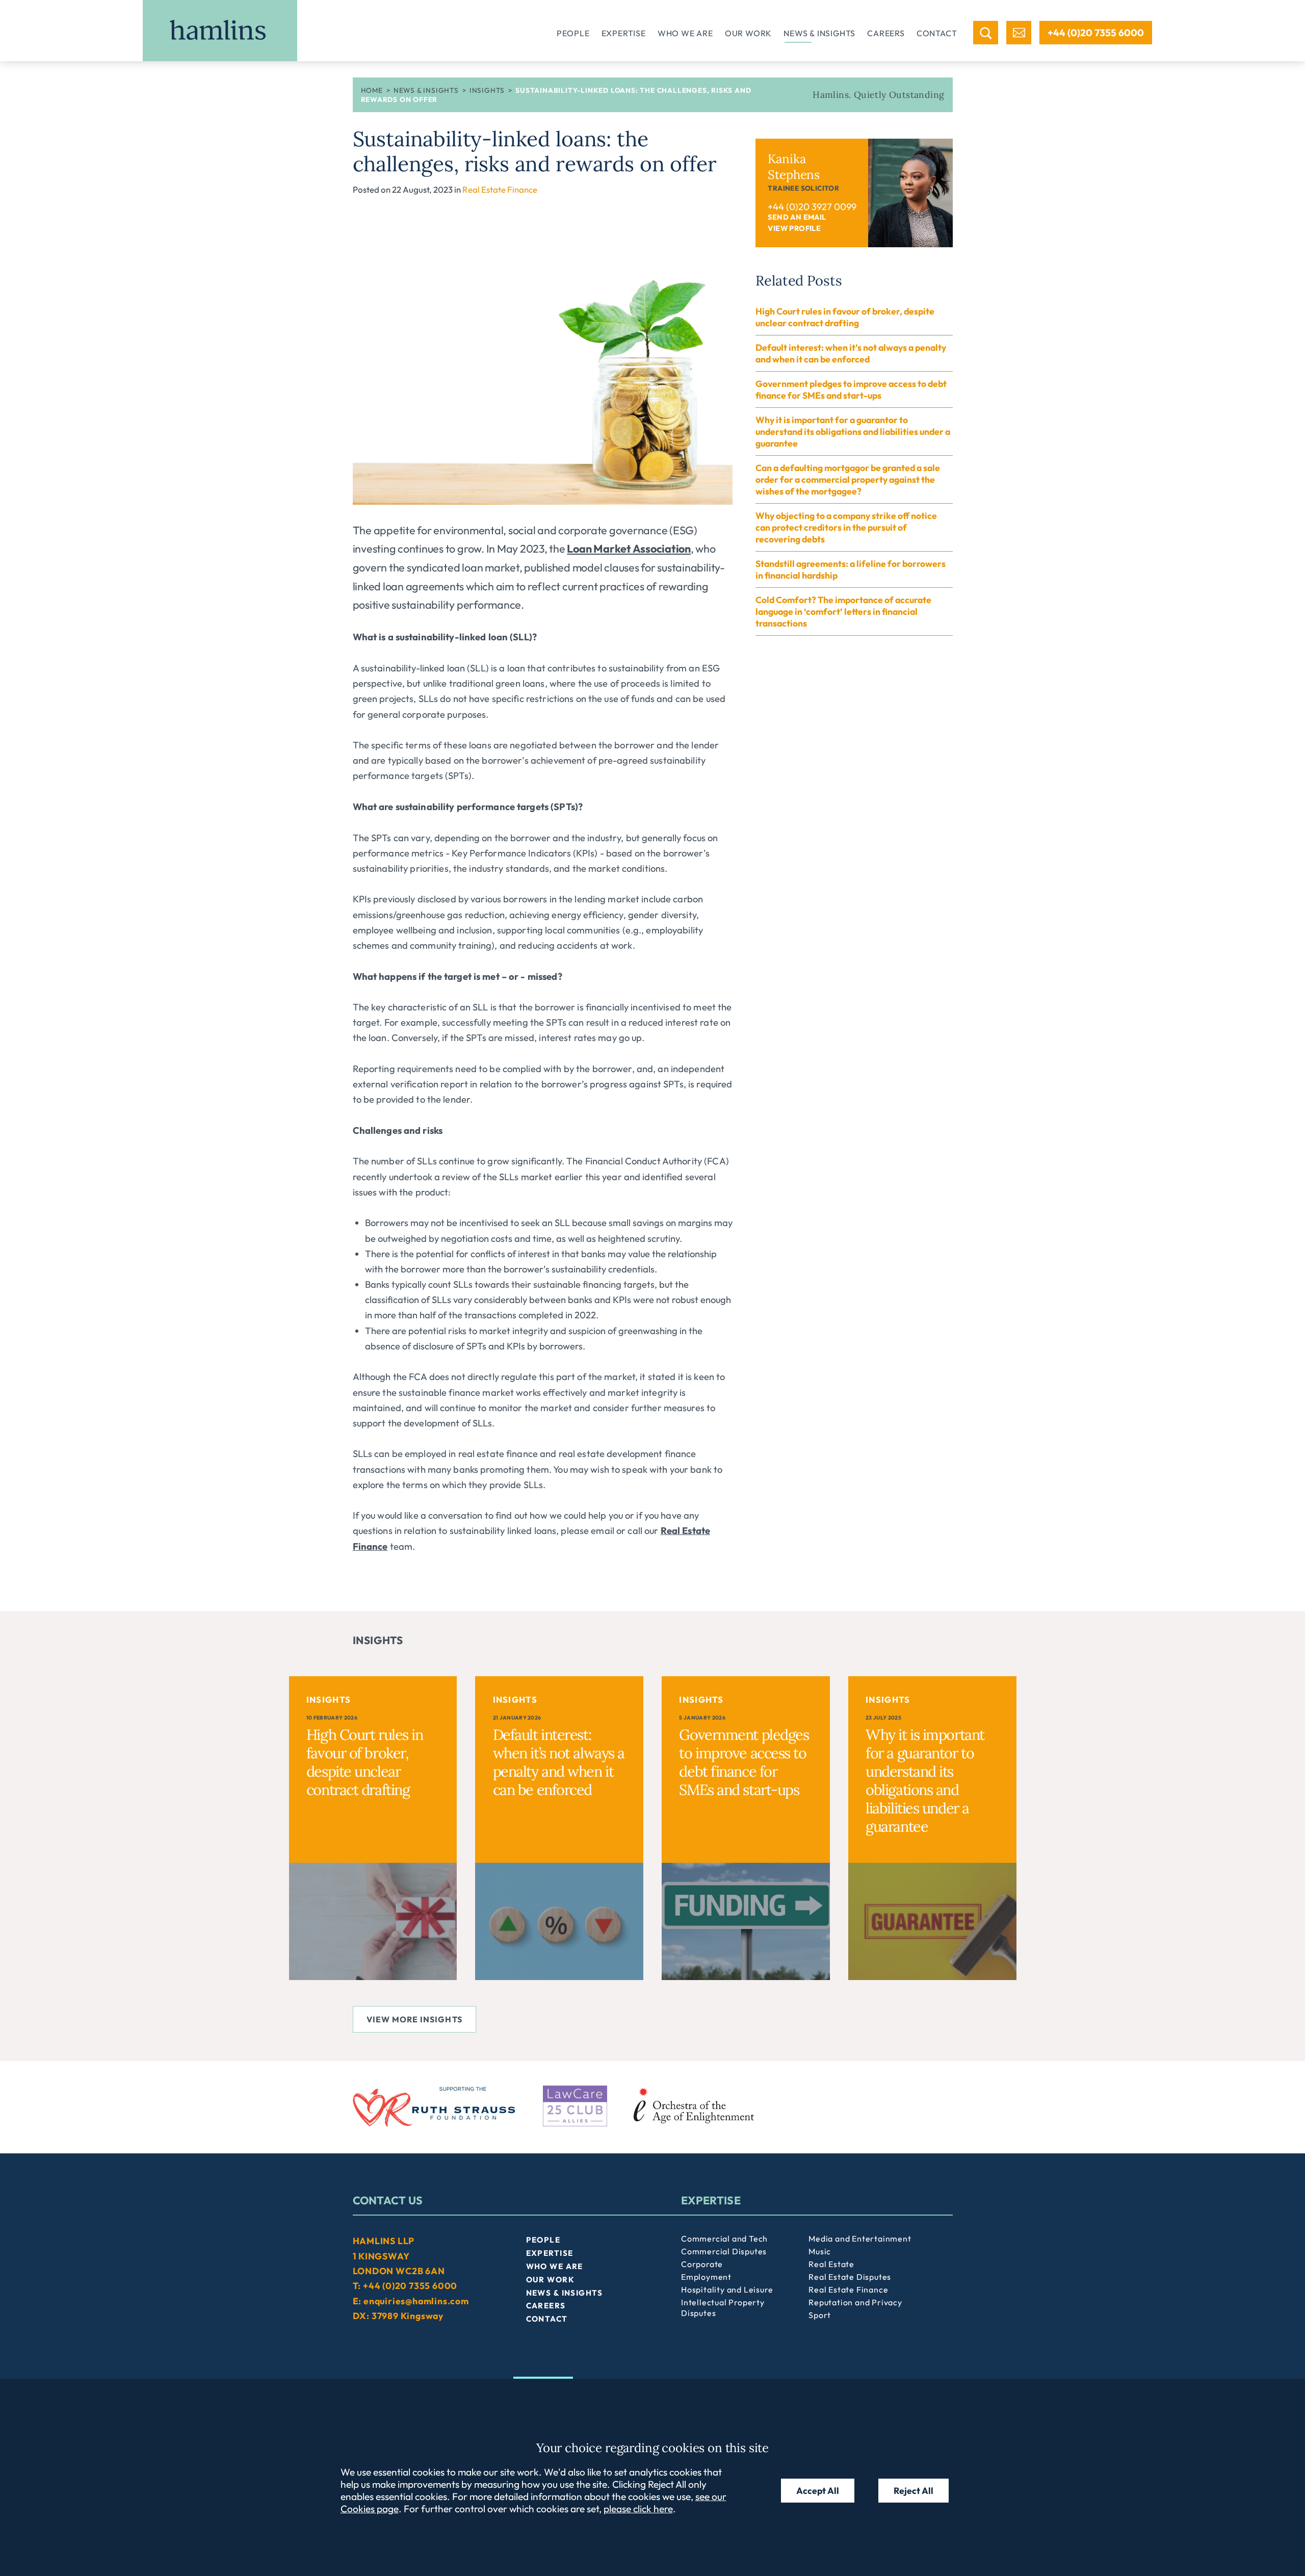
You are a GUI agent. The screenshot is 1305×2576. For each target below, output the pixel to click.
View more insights (414, 2019)
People (573, 33)
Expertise (624, 33)
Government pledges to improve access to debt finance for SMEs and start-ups (851, 389)
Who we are (685, 33)
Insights (487, 90)
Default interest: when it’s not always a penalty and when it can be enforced (851, 353)
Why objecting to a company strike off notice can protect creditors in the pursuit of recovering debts (846, 527)
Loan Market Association (629, 549)
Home (372, 90)
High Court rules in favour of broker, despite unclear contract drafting (845, 317)
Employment (706, 2277)
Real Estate (831, 2264)
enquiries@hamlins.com (416, 2301)
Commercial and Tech (724, 2239)
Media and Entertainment (860, 2239)
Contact (937, 33)
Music (820, 2251)
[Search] (986, 33)
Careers (886, 33)
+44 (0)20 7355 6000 (1096, 33)
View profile (794, 228)
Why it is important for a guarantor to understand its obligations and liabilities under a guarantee (853, 432)
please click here (638, 2509)
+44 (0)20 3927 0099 (812, 207)
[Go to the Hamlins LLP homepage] (220, 31)
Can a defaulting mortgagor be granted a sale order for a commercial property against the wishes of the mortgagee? (848, 479)
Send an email (797, 217)
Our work (748, 33)
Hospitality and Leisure (727, 2289)
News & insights (819, 33)
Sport (820, 2315)
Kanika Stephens (794, 167)
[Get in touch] (1019, 33)
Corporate (702, 2264)
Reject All (913, 2491)
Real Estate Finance (500, 189)
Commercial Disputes (724, 2251)
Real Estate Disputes (850, 2277)
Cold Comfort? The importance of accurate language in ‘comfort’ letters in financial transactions (843, 612)
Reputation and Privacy (855, 2302)
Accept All (818, 2491)
